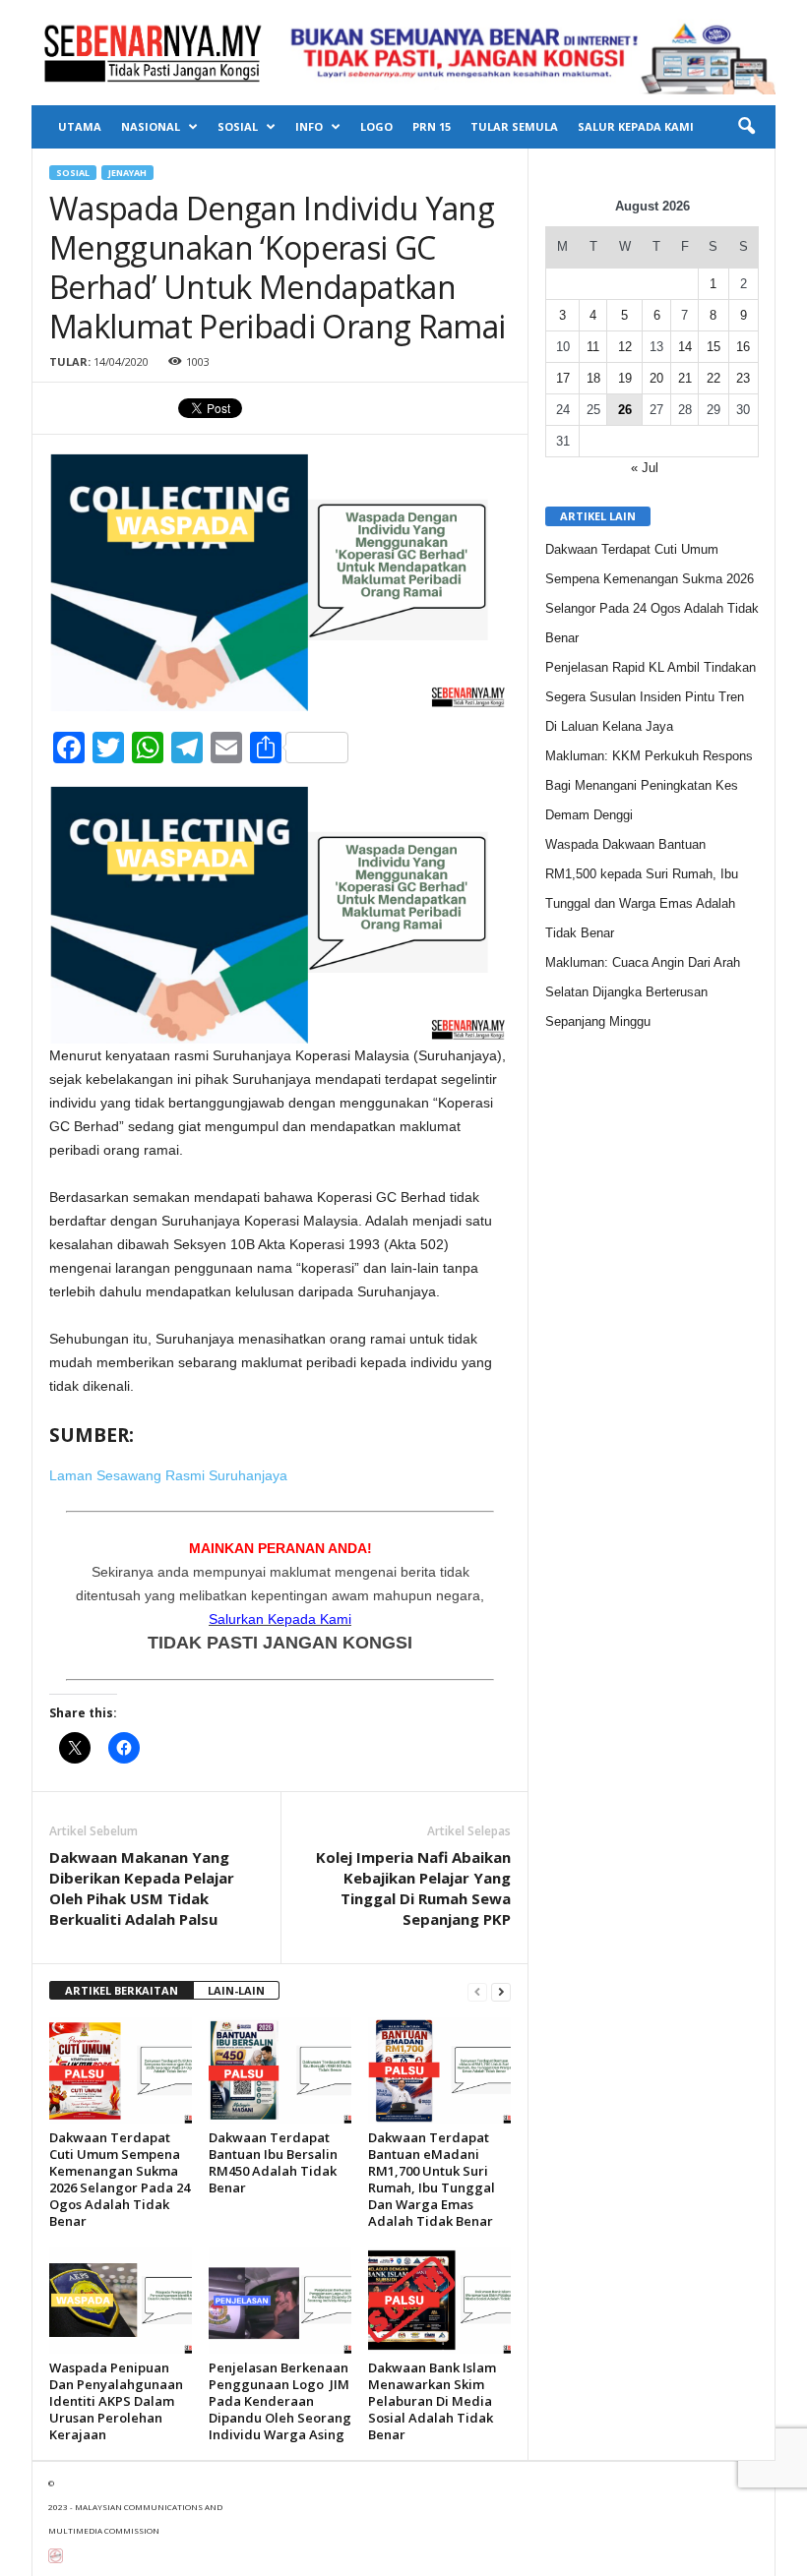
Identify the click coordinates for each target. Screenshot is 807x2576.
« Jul (645, 468)
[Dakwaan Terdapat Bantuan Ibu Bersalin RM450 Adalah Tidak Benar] (280, 2070)
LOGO (376, 126)
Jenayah (127, 173)
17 (563, 378)
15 (714, 347)
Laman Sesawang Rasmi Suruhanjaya (168, 1475)
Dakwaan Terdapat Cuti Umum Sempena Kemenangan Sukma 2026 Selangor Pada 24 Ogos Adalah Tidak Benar (120, 2179)
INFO (309, 126)
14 (685, 347)
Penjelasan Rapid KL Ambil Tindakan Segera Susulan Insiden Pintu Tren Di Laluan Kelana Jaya (651, 697)
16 (743, 347)
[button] (746, 127)
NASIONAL (151, 126)
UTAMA (80, 126)
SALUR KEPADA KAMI (636, 126)
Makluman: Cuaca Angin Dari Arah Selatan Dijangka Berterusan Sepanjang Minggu (643, 992)
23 (743, 378)
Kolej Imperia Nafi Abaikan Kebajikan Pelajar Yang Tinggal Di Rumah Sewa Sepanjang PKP (413, 1888)
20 (656, 378)
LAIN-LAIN (236, 1990)
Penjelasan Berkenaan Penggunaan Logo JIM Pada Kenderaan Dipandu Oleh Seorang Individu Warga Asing (280, 2401)
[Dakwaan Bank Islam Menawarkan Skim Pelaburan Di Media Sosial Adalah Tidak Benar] (439, 2300)
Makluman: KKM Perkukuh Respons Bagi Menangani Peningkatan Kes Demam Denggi (649, 785)
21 (685, 378)
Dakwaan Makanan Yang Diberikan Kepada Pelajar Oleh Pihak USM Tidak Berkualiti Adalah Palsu (142, 1888)
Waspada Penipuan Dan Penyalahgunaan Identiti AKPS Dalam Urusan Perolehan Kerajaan (116, 2401)
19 (625, 378)
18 (593, 378)
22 (714, 378)
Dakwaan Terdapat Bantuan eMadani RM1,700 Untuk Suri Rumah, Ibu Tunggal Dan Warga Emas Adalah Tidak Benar (432, 2179)
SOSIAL (238, 126)
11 (593, 347)
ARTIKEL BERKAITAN (122, 1990)
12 (625, 347)
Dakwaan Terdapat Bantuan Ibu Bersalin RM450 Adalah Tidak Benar (273, 2162)
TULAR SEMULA (514, 126)
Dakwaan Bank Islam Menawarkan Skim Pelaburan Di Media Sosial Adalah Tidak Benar (432, 2401)
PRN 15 (432, 126)
